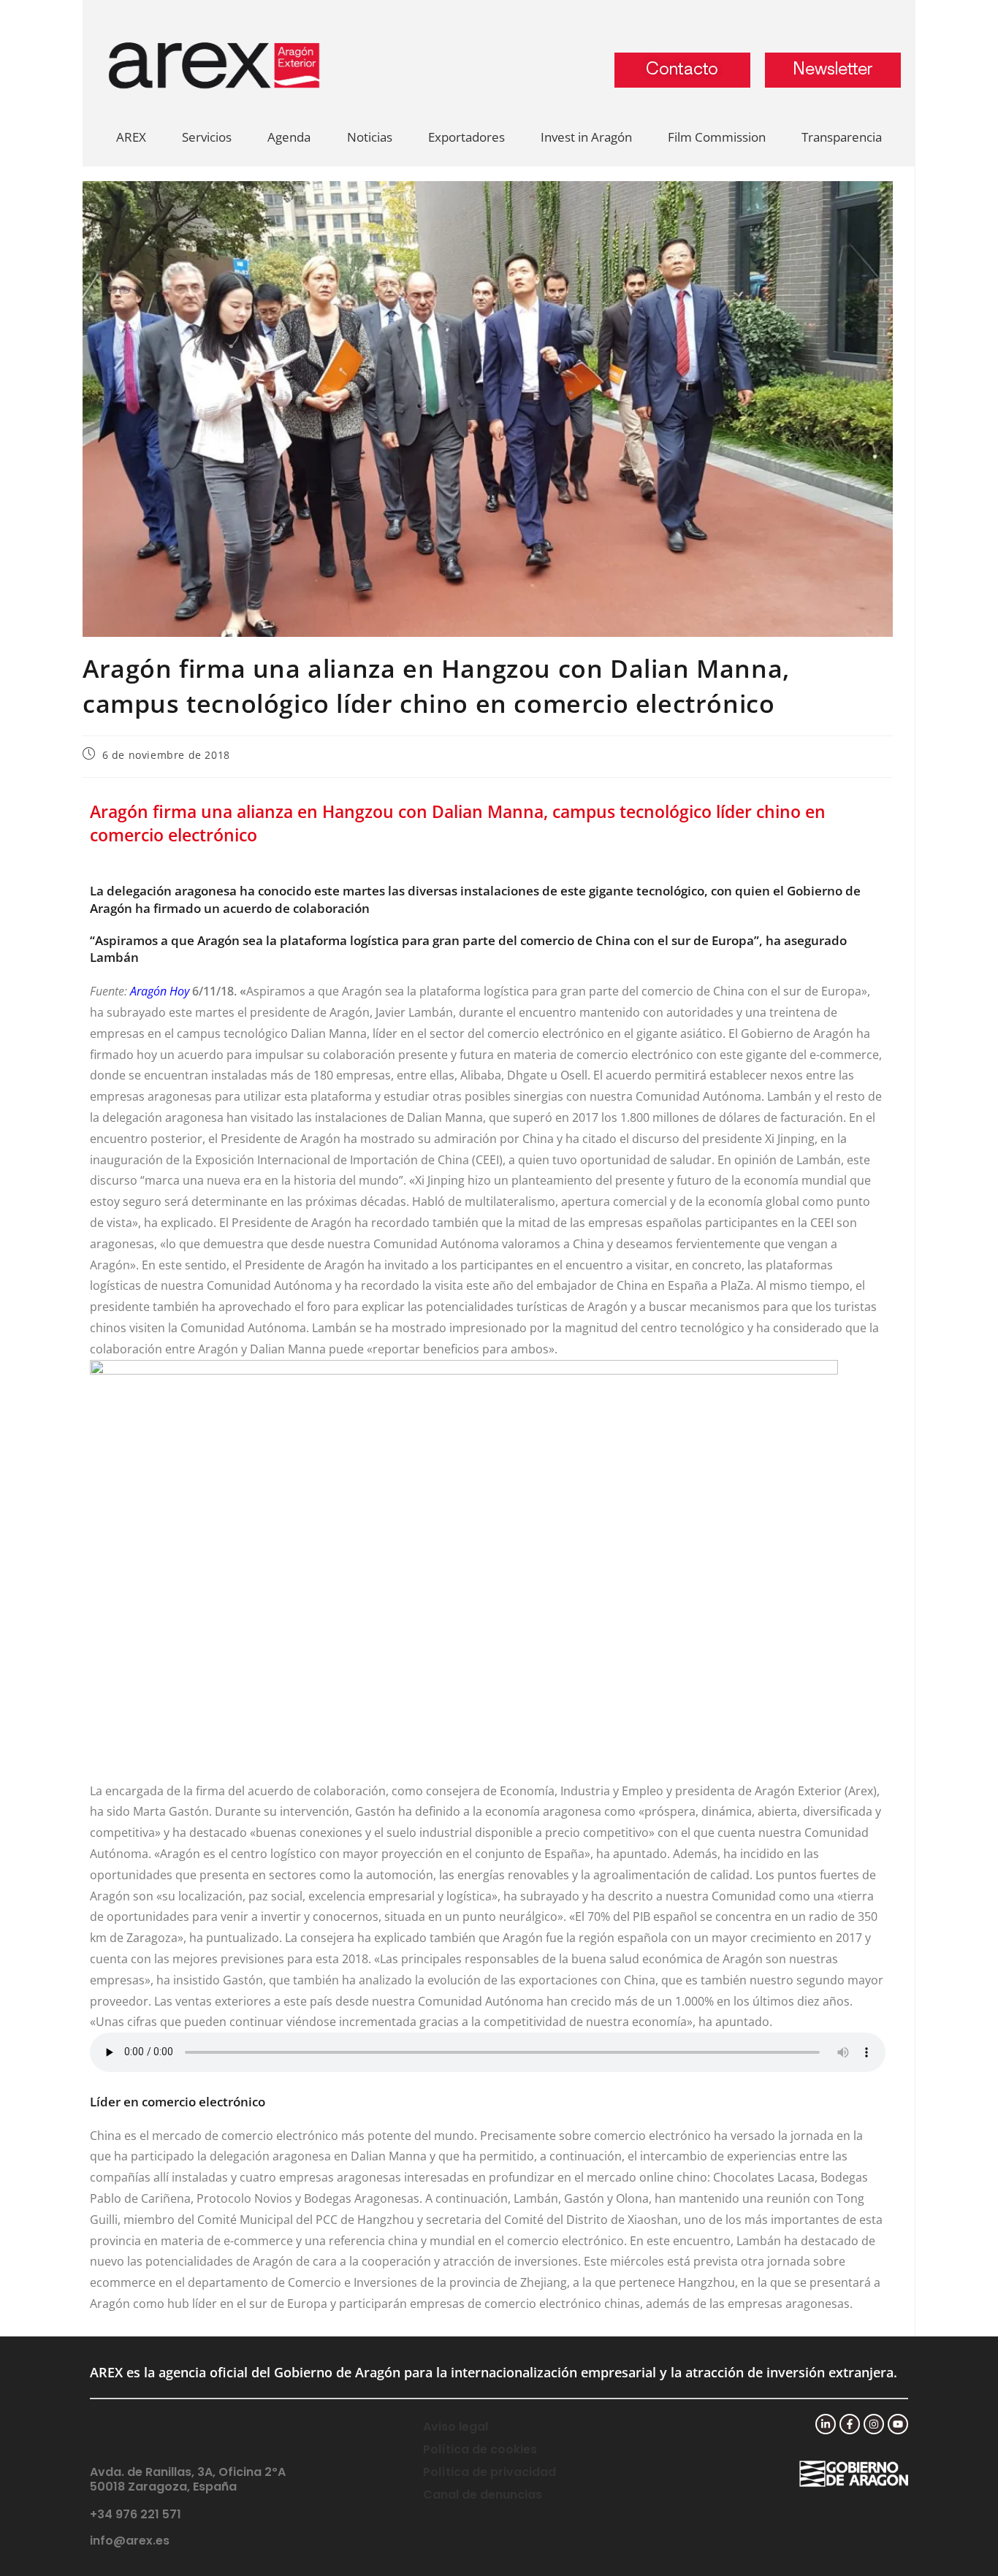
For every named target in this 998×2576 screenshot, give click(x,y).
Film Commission (717, 137)
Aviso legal (456, 2427)
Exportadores (466, 137)
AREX (131, 137)
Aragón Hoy (160, 991)
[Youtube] (898, 2424)
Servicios (207, 137)
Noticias (370, 137)
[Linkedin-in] (826, 2424)
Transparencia (842, 137)
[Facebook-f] (850, 2424)
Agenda (289, 137)
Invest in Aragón (586, 137)
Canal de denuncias (483, 2495)
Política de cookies (480, 2449)
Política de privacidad (490, 2472)
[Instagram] (874, 2424)
